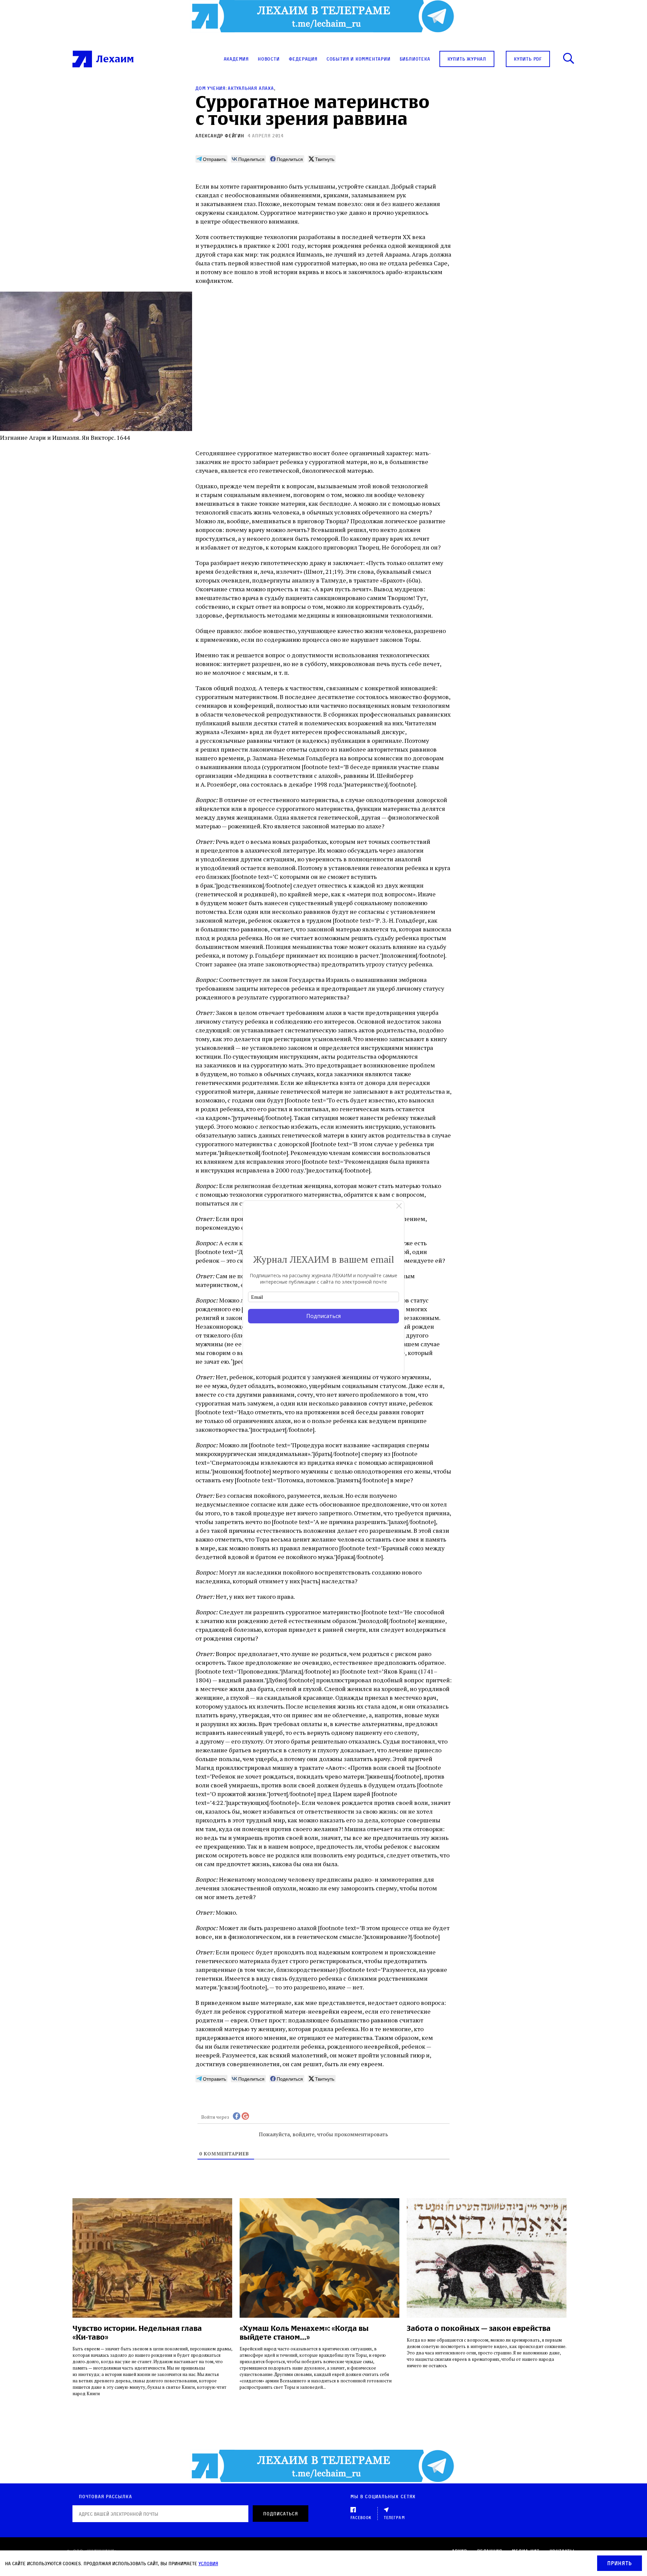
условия (208, 2563)
